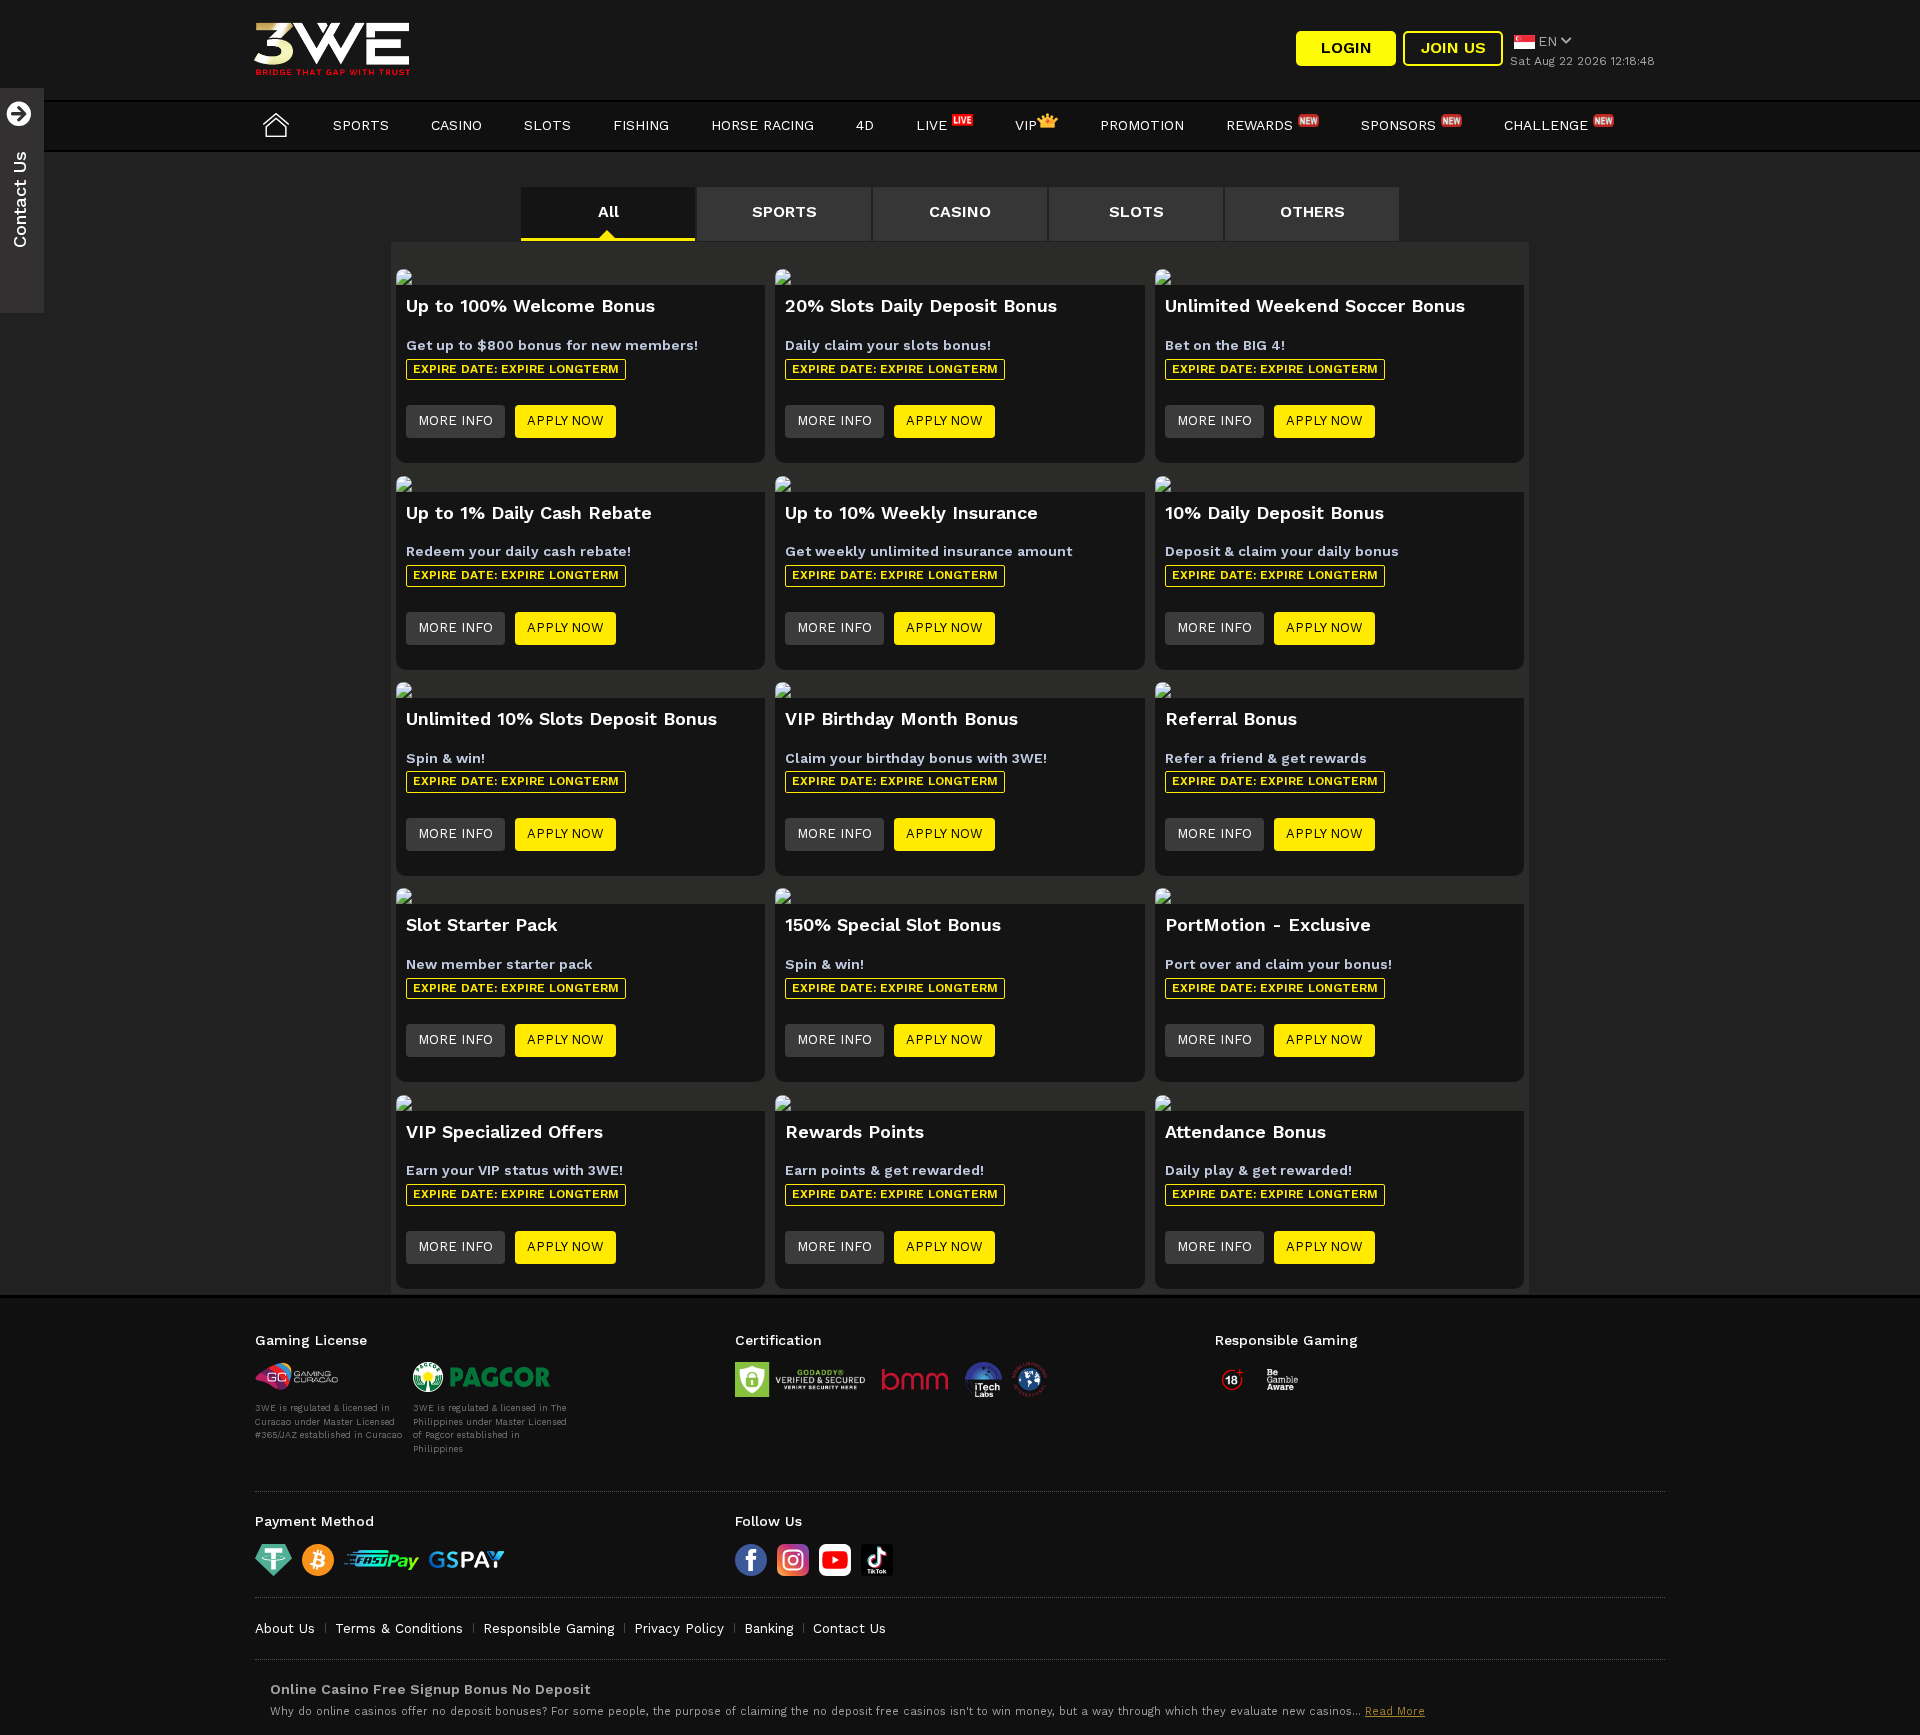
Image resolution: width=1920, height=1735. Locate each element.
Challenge (1548, 125)
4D (865, 125)
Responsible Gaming (548, 1628)
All (608, 211)
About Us (285, 1628)
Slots (547, 125)
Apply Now (565, 420)
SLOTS (1136, 211)
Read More (1395, 1711)
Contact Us (849, 1628)
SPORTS (784, 211)
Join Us (1453, 47)
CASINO (960, 211)
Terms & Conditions (399, 1628)
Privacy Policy (679, 1628)
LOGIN (1346, 47)
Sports (361, 125)
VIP (1026, 125)
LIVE (934, 125)
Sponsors (1401, 125)
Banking (768, 1628)
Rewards (1262, 125)
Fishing (641, 125)
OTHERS (1312, 211)
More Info (455, 420)
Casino (456, 125)
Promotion (1142, 125)
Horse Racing (762, 125)
